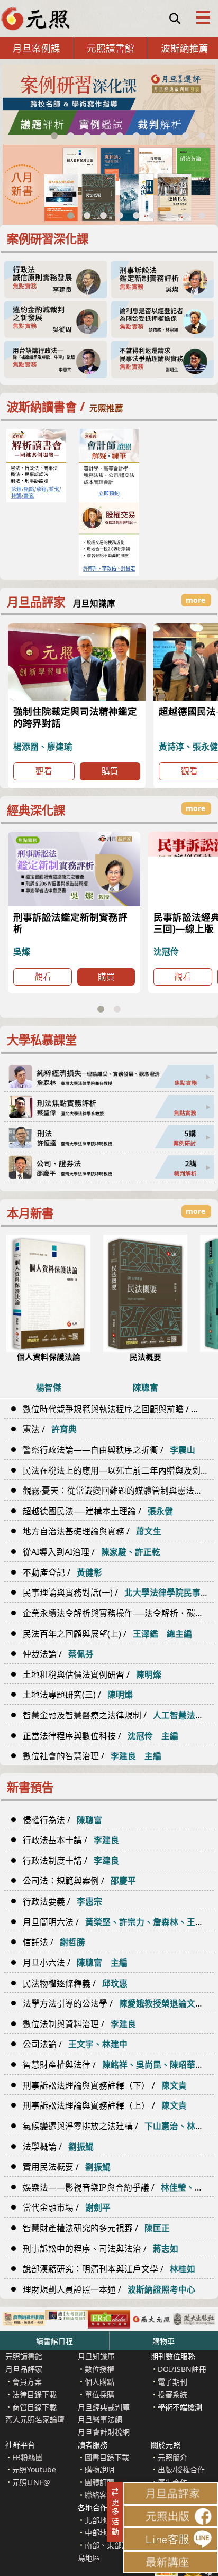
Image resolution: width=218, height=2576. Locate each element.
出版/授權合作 (181, 2469)
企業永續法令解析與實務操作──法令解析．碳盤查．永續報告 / (118, 1613)
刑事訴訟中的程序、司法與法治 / (101, 2249)
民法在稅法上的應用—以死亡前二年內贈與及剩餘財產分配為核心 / (118, 1470)
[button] (54, 136)
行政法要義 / (62, 1901)
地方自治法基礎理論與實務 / (92, 1531)
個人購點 (99, 2382)
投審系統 (172, 2394)
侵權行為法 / (62, 1820)
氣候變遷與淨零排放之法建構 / (118, 2126)
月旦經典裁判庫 (104, 2407)
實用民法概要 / (67, 2167)
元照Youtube (34, 2469)
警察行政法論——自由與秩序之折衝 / (109, 1450)
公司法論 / (75, 2044)
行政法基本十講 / (71, 1840)
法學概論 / (58, 2147)
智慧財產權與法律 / (118, 2065)
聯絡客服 (99, 2495)
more (196, 1211)
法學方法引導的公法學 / (118, 2003)
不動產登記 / (62, 1572)
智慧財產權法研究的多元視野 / (96, 2228)
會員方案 (27, 2382)
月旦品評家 (24, 2369)
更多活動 (117, 2512)
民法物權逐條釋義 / (75, 1983)
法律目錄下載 (34, 2394)
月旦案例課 (37, 48)
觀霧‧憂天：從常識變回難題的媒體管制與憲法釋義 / (118, 1491)
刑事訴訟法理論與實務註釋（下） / (105, 2085)
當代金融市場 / (67, 2207)
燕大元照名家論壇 (35, 2419)
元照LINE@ (31, 2482)
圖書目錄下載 (107, 2457)
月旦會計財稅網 (104, 2432)
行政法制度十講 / (71, 1861)
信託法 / (54, 1942)
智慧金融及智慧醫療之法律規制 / (118, 1715)
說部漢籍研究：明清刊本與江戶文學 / (109, 2269)
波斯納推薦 (185, 48)
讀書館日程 (54, 2341)
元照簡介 (172, 2457)
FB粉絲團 (28, 2457)
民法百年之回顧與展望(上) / (107, 1634)
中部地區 (99, 2532)
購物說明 (99, 2469)
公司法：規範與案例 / (79, 1881)
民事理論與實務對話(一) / (118, 1593)
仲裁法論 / (58, 1654)
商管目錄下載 (34, 2407)
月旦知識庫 (96, 2356)
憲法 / (50, 1429)
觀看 (44, 771)
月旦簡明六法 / (118, 1922)
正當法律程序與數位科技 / (101, 1736)
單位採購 (99, 2394)
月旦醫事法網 (100, 2419)
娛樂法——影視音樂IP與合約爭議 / (118, 2187)
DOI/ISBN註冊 (182, 2369)
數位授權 (99, 2369)
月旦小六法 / (75, 1963)
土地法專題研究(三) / (78, 1695)
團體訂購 (99, 2482)
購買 (110, 771)
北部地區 (99, 2520)
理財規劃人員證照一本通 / (109, 2289)
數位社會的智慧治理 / (92, 1756)
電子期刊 (172, 2382)
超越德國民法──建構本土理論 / (98, 1511)
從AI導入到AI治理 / (92, 1552)
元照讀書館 (111, 48)
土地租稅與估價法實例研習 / (92, 1675)
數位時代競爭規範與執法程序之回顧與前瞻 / (118, 1409)
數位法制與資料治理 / (79, 2024)
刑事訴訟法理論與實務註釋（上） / (105, 2105)
